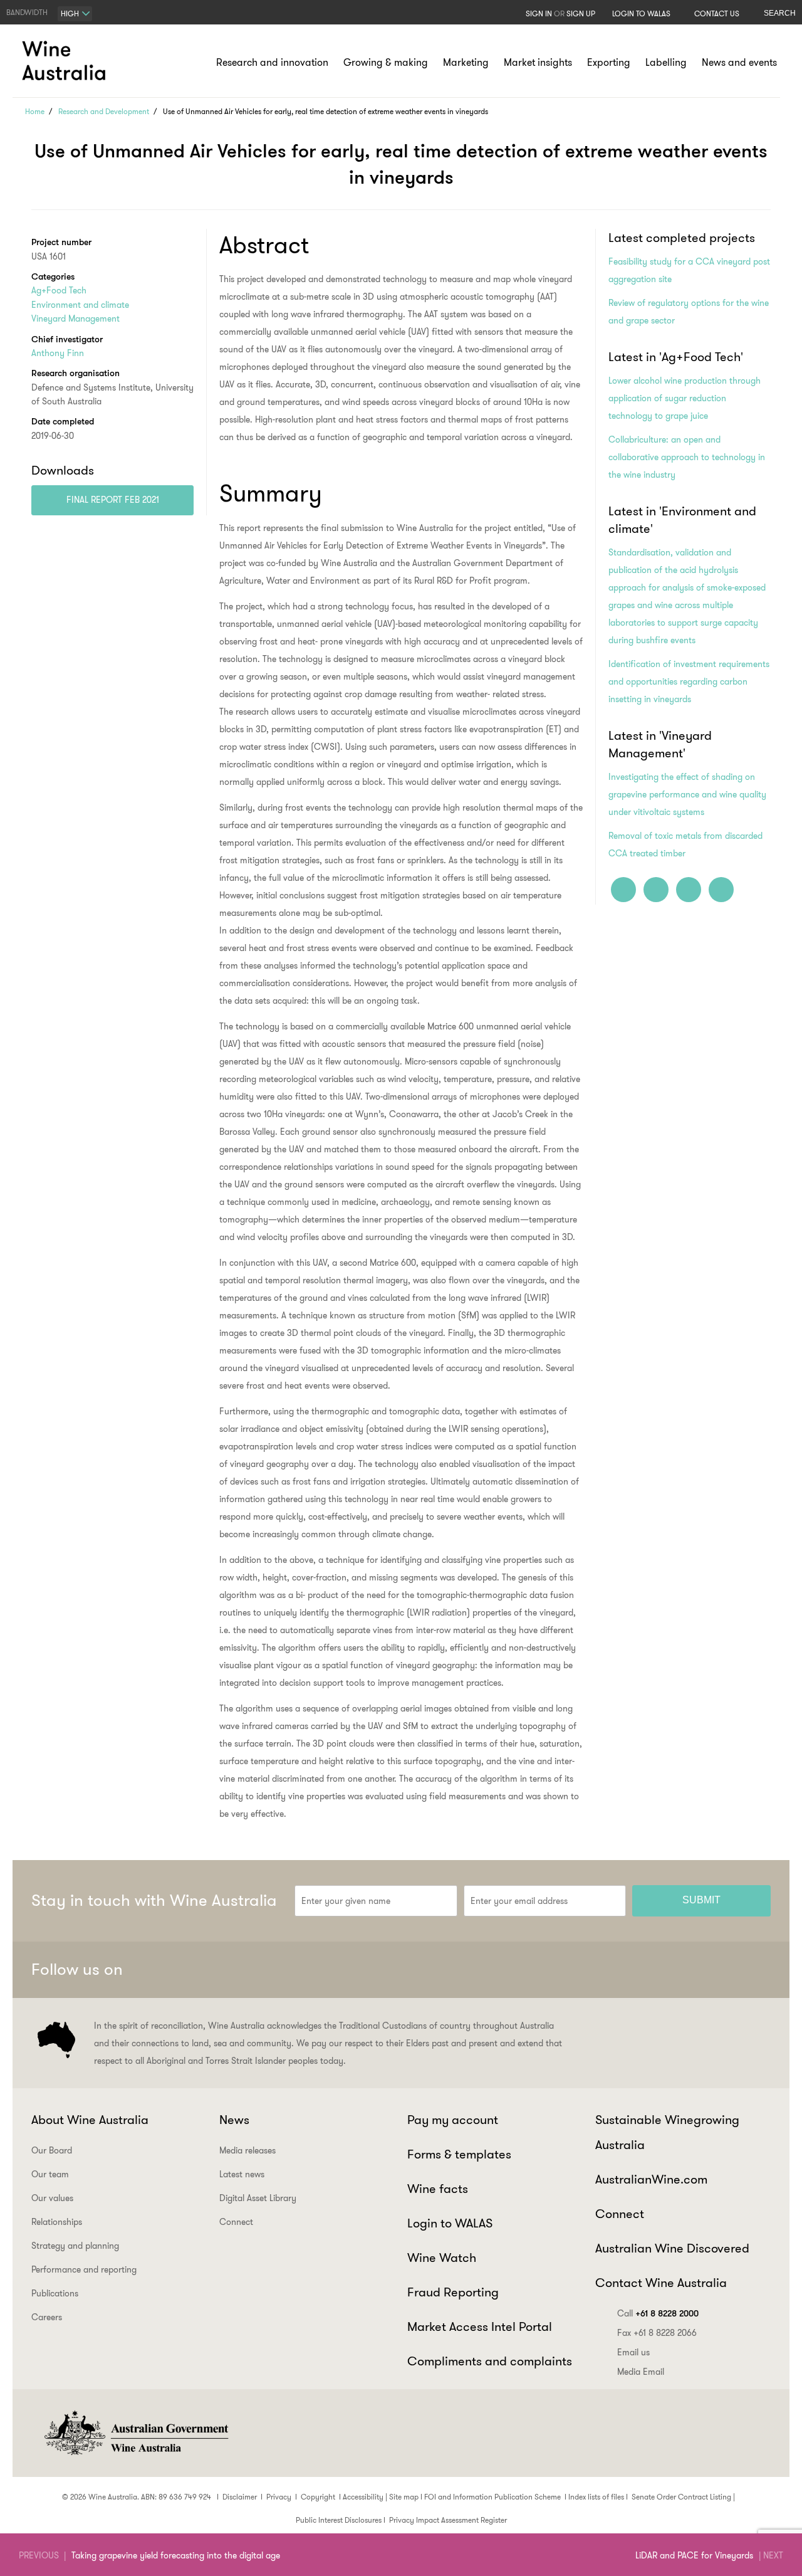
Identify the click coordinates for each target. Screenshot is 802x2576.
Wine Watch (442, 2258)
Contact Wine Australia (661, 2283)
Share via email (721, 890)
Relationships (57, 2222)
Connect (236, 2222)
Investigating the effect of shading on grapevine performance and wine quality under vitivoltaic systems (687, 794)
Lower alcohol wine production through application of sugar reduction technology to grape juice (685, 398)
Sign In (539, 13)
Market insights (538, 62)
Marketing (466, 62)
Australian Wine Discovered (672, 2248)
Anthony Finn (58, 353)
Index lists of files (596, 2497)
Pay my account (453, 2120)
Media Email (641, 2372)
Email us (633, 2352)
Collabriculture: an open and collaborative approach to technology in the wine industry (687, 457)
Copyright (318, 2497)
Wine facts (438, 2189)
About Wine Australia (90, 2120)
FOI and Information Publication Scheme (492, 2497)
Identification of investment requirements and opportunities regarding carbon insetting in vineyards (689, 681)
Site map (404, 2497)
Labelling (666, 62)
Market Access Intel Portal (480, 2326)
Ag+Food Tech (59, 290)
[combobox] (75, 14)
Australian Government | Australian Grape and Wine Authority (135, 2433)
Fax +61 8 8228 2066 (657, 2333)
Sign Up (581, 13)
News (234, 2120)
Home (35, 111)
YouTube (756, 1970)
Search (780, 13)
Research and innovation (272, 62)
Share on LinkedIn (656, 890)
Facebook (633, 1970)
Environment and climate (80, 305)
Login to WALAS (641, 13)
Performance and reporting (84, 2269)
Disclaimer (240, 2497)
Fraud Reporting (453, 2292)
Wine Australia (66, 61)
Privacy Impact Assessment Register (448, 2520)
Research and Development (104, 111)
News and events (739, 62)
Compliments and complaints (490, 2361)
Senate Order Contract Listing (681, 2497)
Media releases (247, 2150)
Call (658, 2313)
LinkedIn (725, 1970)
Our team (50, 2174)
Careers (47, 2317)
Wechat (664, 1970)
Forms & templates (459, 2154)
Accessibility (363, 2497)
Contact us (717, 13)
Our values (52, 2198)
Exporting (609, 62)
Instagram (694, 1970)
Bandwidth (27, 12)
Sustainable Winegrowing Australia (667, 2132)
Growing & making (386, 62)
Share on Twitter (689, 890)
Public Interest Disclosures (339, 2520)
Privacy (279, 2497)
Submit (701, 1900)
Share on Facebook (623, 890)
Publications (55, 2293)
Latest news (242, 2174)
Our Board (52, 2150)
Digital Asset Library (258, 2198)
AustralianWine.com (651, 2179)
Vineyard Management (76, 318)
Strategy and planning (75, 2246)
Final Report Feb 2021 (113, 500)
